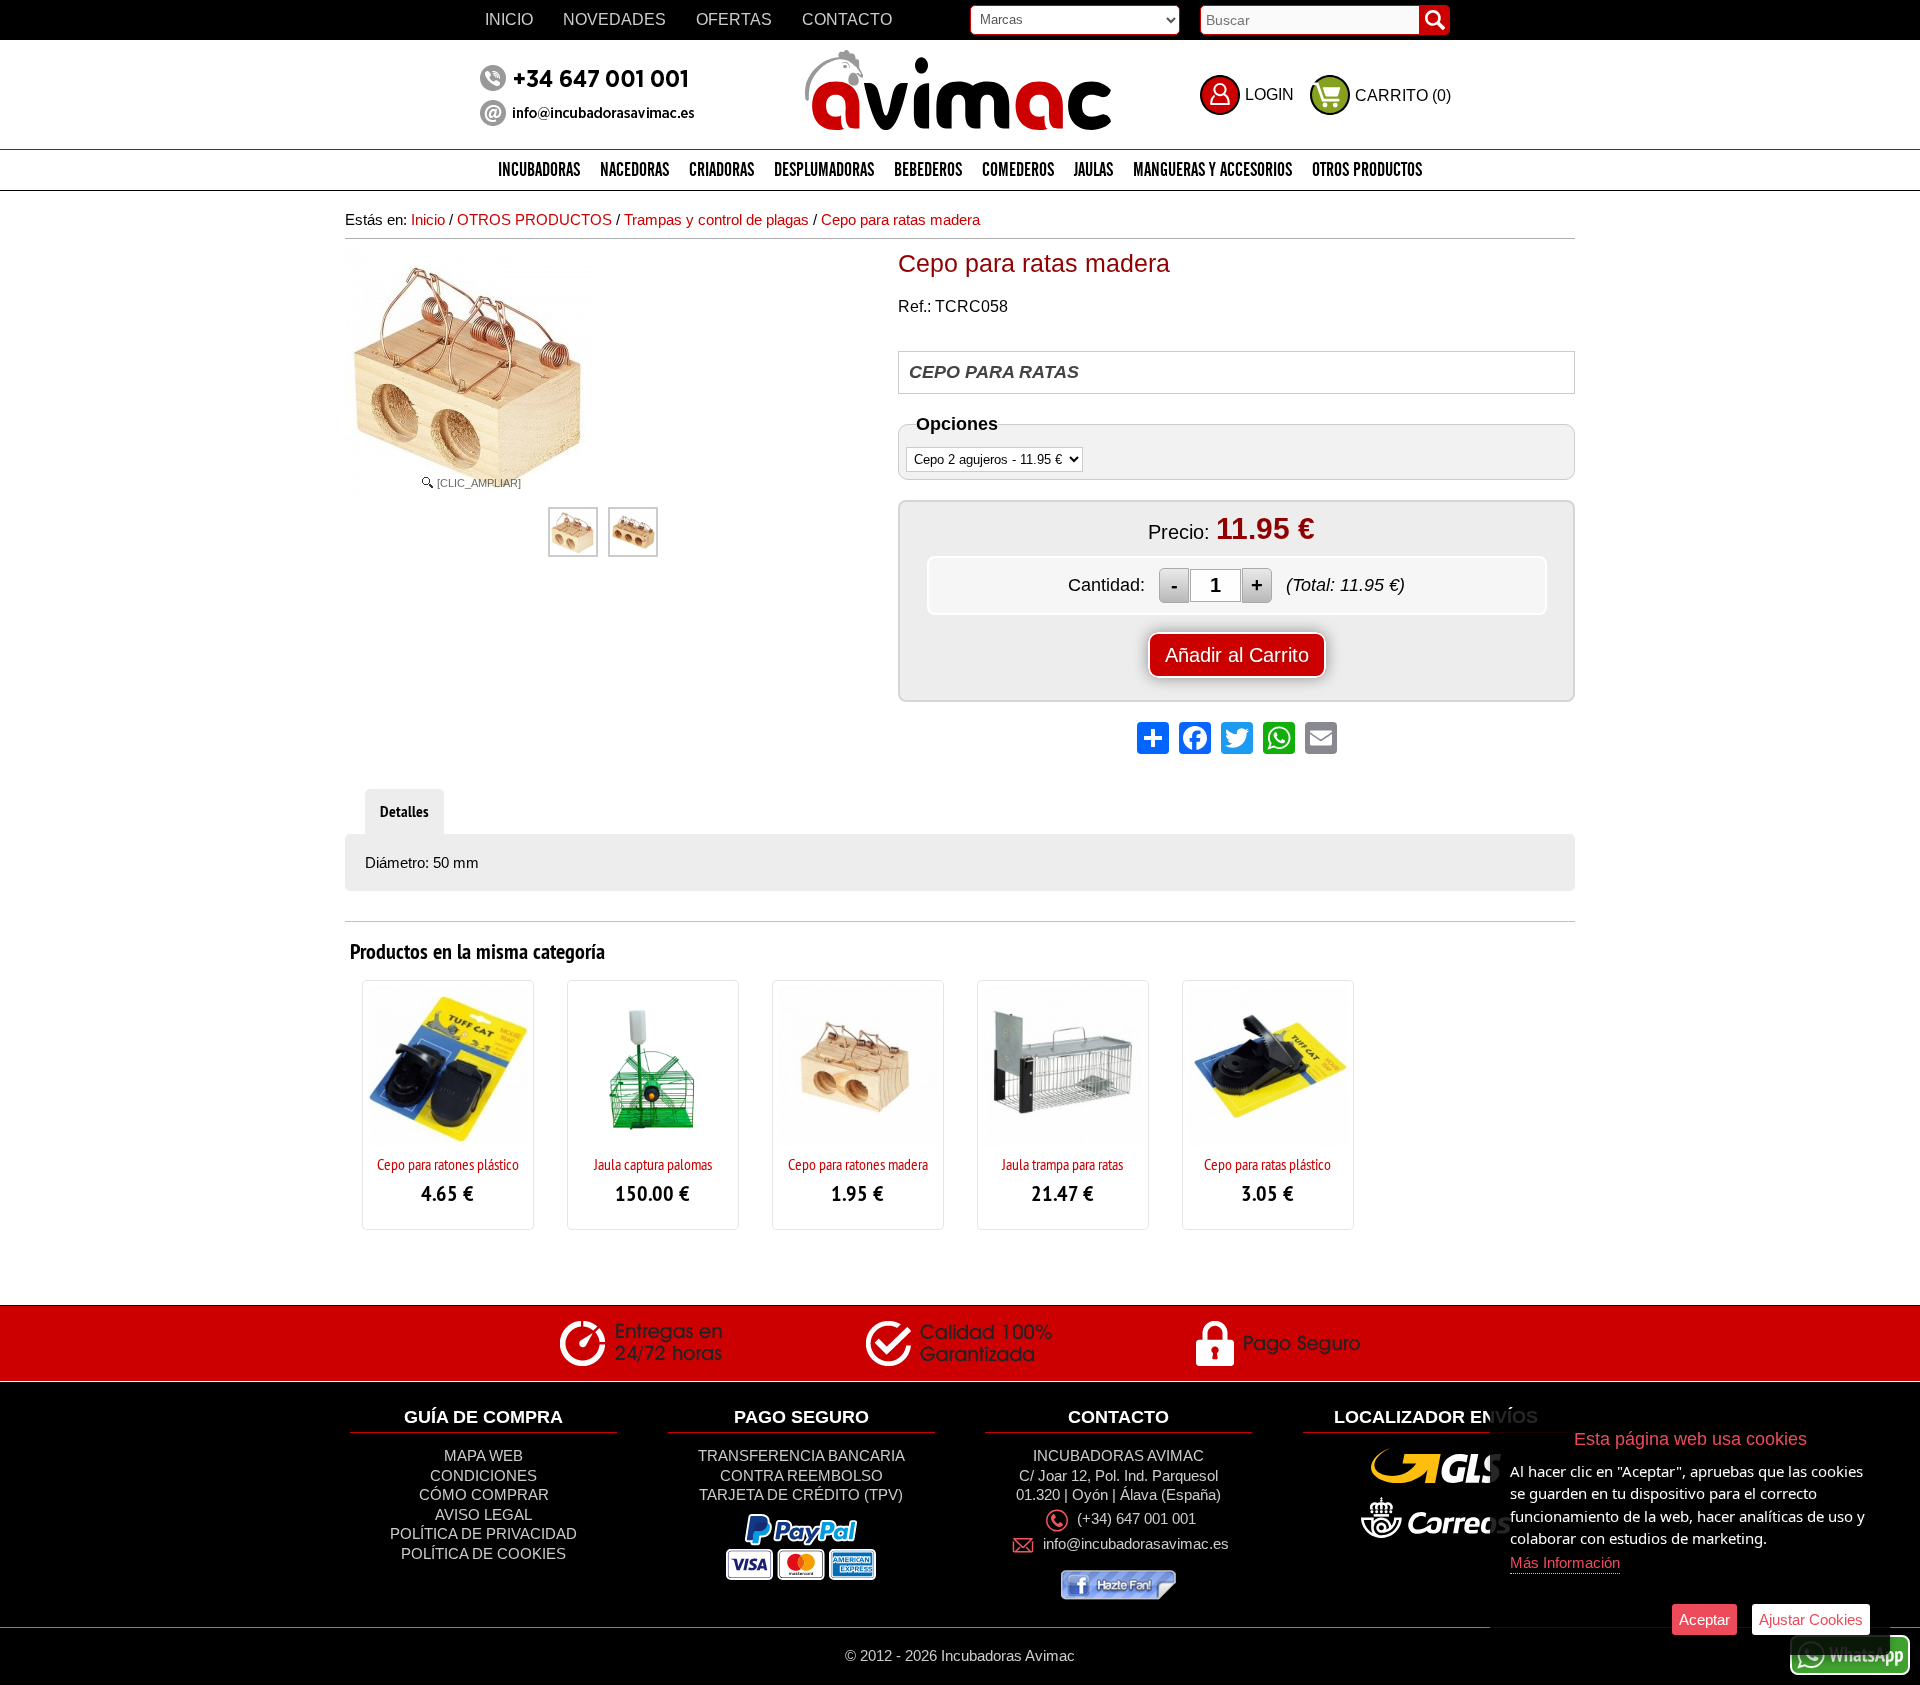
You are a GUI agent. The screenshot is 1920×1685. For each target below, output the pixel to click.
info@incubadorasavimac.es (1136, 1544)
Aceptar (1704, 1619)
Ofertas (734, 19)
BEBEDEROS (928, 170)
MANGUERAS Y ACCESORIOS (1212, 170)
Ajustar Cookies (1811, 1619)
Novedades (614, 19)
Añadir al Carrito (1237, 655)
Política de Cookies (483, 1553)
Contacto (847, 19)
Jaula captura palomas (653, 1164)
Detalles (404, 811)
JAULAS (1093, 170)
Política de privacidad (483, 1533)
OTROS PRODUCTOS (1367, 170)
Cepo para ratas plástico (1267, 1164)
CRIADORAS (721, 170)
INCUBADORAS (539, 170)
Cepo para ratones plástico (448, 1164)
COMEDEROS (1018, 170)
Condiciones (483, 1475)
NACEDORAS (634, 170)
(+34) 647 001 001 (1136, 1519)
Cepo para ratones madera (858, 1164)
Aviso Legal (483, 1514)
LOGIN (1269, 94)
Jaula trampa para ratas (1062, 1164)
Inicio (509, 19)
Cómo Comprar (484, 1494)
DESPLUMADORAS (824, 170)
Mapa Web (483, 1455)
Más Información (1565, 1562)
